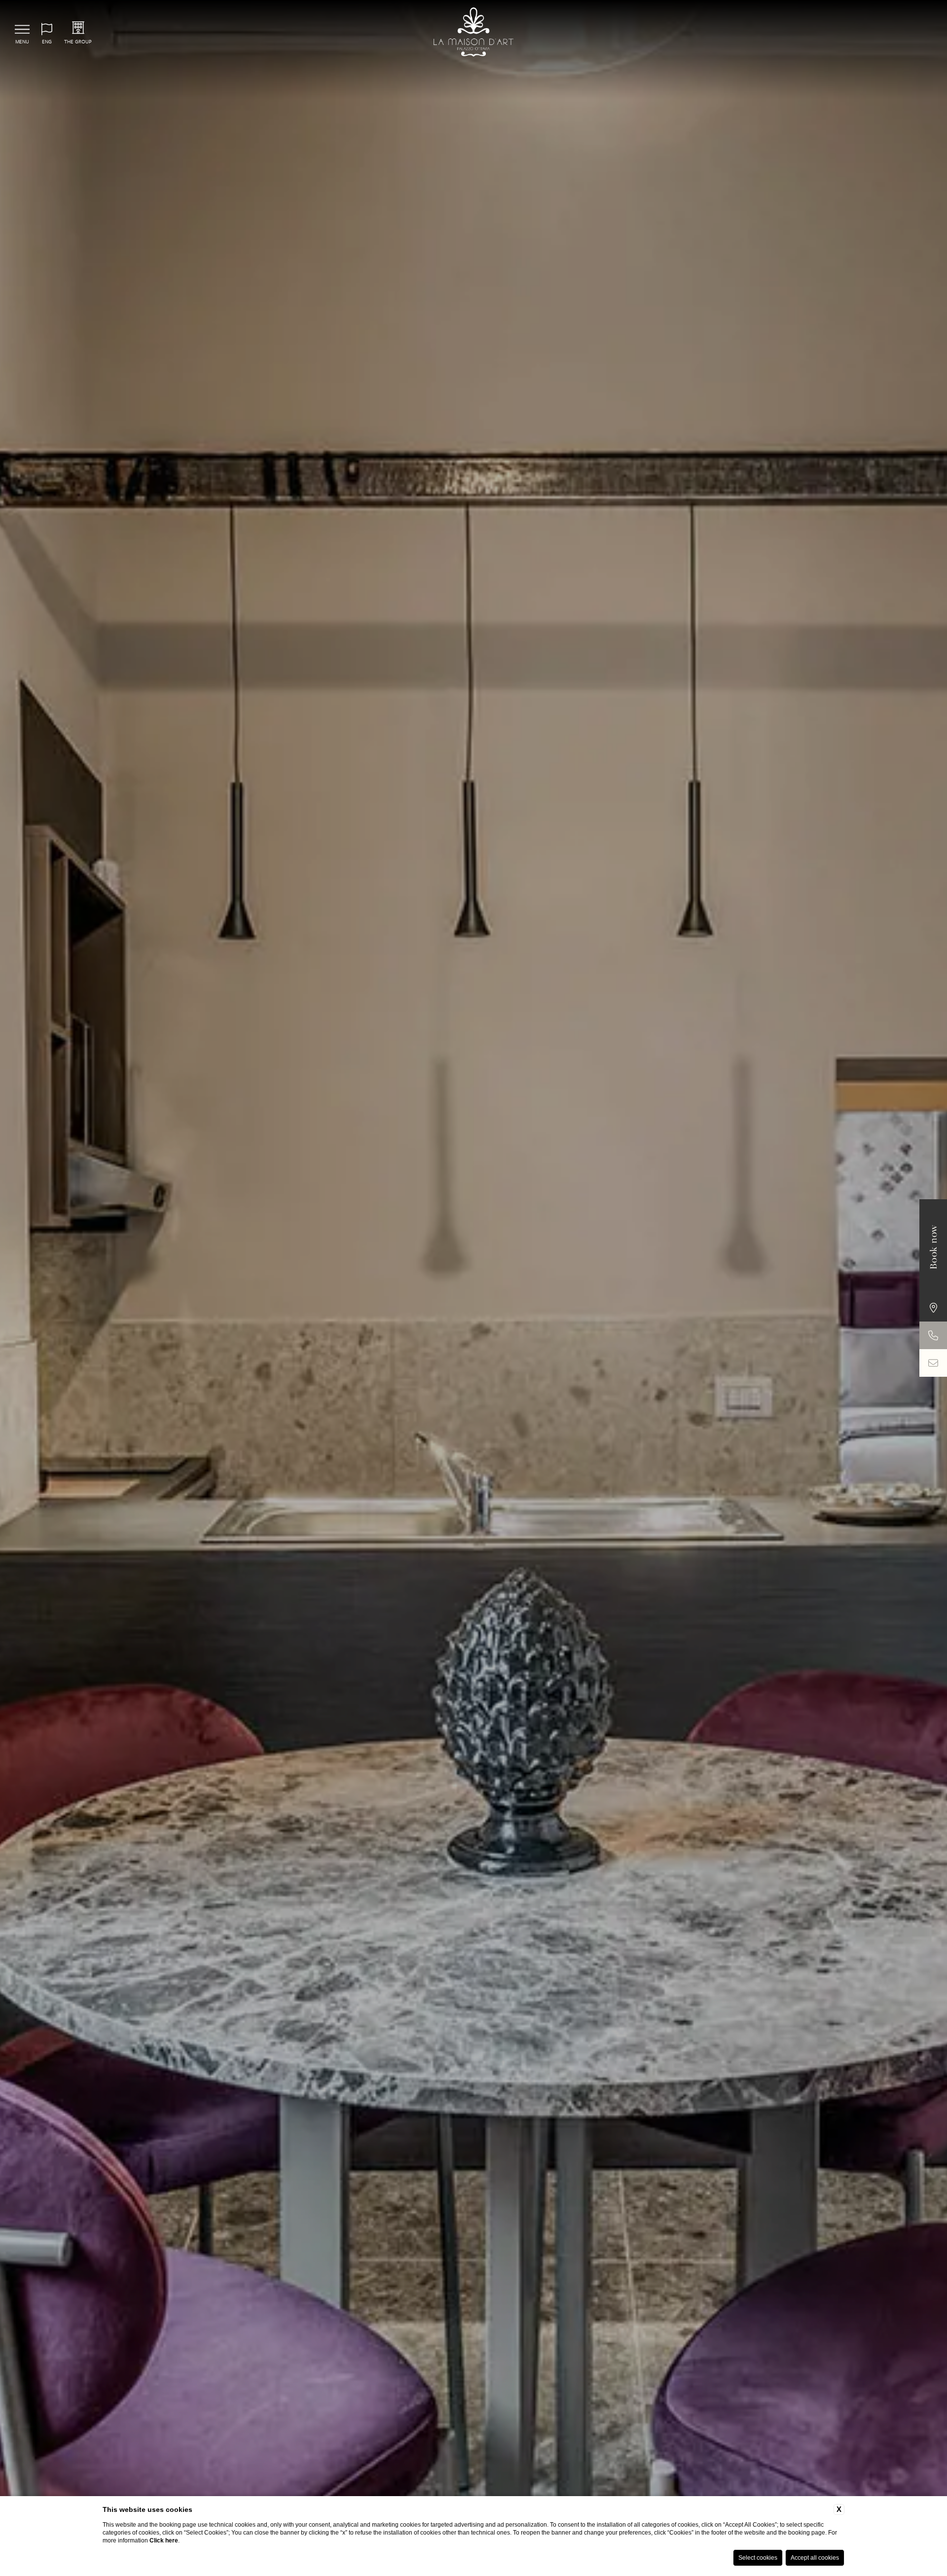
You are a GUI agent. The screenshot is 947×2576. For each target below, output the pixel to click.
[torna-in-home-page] (474, 33)
